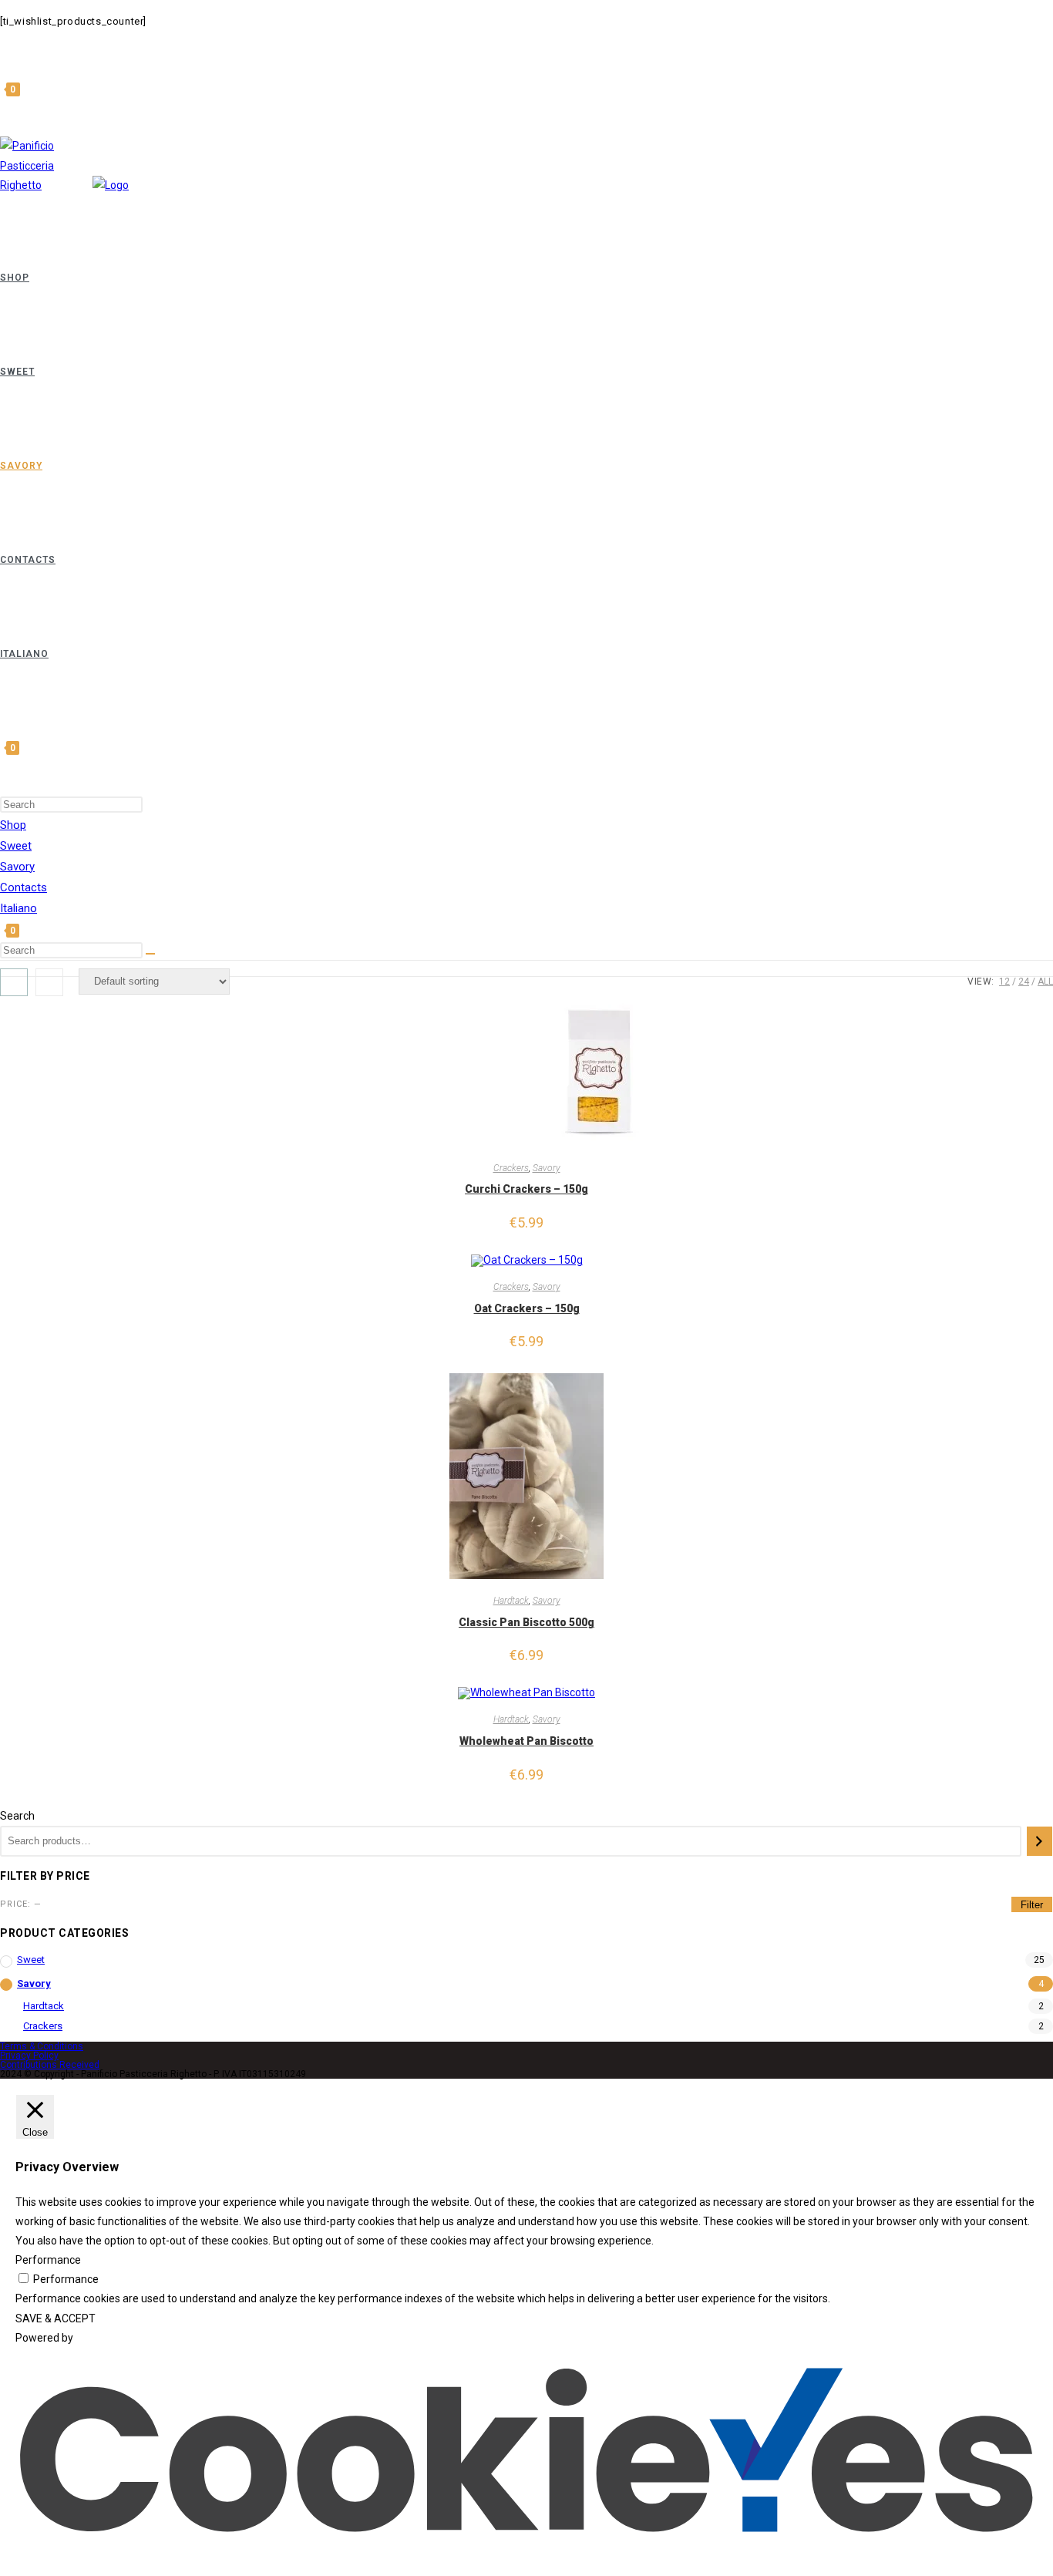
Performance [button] (48, 2260)
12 (1004, 982)
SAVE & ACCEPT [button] (56, 2318)
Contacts (24, 887)
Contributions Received (50, 2065)
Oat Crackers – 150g (527, 1308)
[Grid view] (14, 982)
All (1045, 982)
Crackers (511, 1168)
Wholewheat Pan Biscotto (526, 1741)
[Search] (1040, 1841)
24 (1024, 982)
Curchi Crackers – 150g (526, 1189)
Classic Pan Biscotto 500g (526, 1622)
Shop (13, 825)
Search (17, 1816)
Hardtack (511, 1601)
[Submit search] (150, 954)
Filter (1032, 1905)
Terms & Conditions (42, 2046)
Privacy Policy (29, 2056)
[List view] (49, 982)
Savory (17, 867)
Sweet (16, 846)
